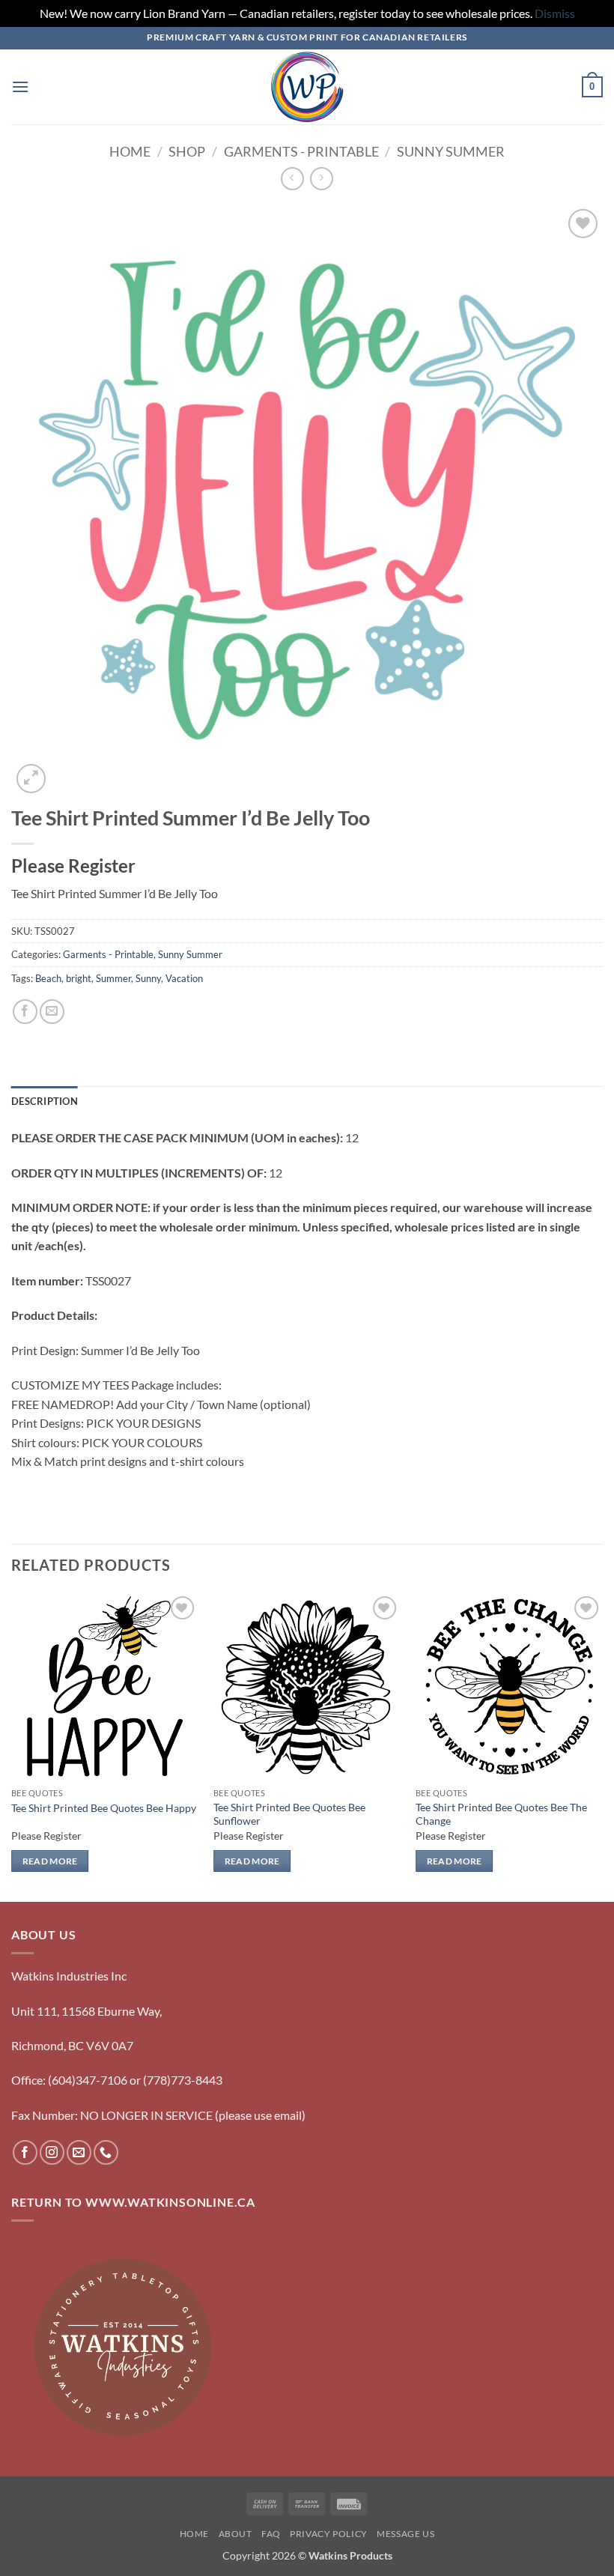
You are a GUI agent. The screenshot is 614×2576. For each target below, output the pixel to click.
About (235, 2534)
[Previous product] (322, 179)
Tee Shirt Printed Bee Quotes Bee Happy (104, 1808)
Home (130, 151)
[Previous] (12, 1746)
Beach (48, 978)
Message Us (405, 2534)
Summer (113, 978)
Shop (187, 151)
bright (79, 978)
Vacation (184, 978)
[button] (20, 87)
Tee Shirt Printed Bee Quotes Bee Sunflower (289, 1814)
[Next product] (292, 179)
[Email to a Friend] (52, 1012)
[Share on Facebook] (25, 1012)
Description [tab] (45, 1101)
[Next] (602, 1746)
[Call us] (106, 2152)
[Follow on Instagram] (52, 2152)
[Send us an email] (79, 2152)
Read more (50, 1861)
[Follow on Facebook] (25, 2152)
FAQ (271, 2534)
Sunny (148, 978)
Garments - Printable (301, 151)
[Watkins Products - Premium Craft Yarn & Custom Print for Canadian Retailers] (307, 87)
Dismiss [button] (555, 13)
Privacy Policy (329, 2534)
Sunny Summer (451, 151)
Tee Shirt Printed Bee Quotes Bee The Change (501, 1814)
